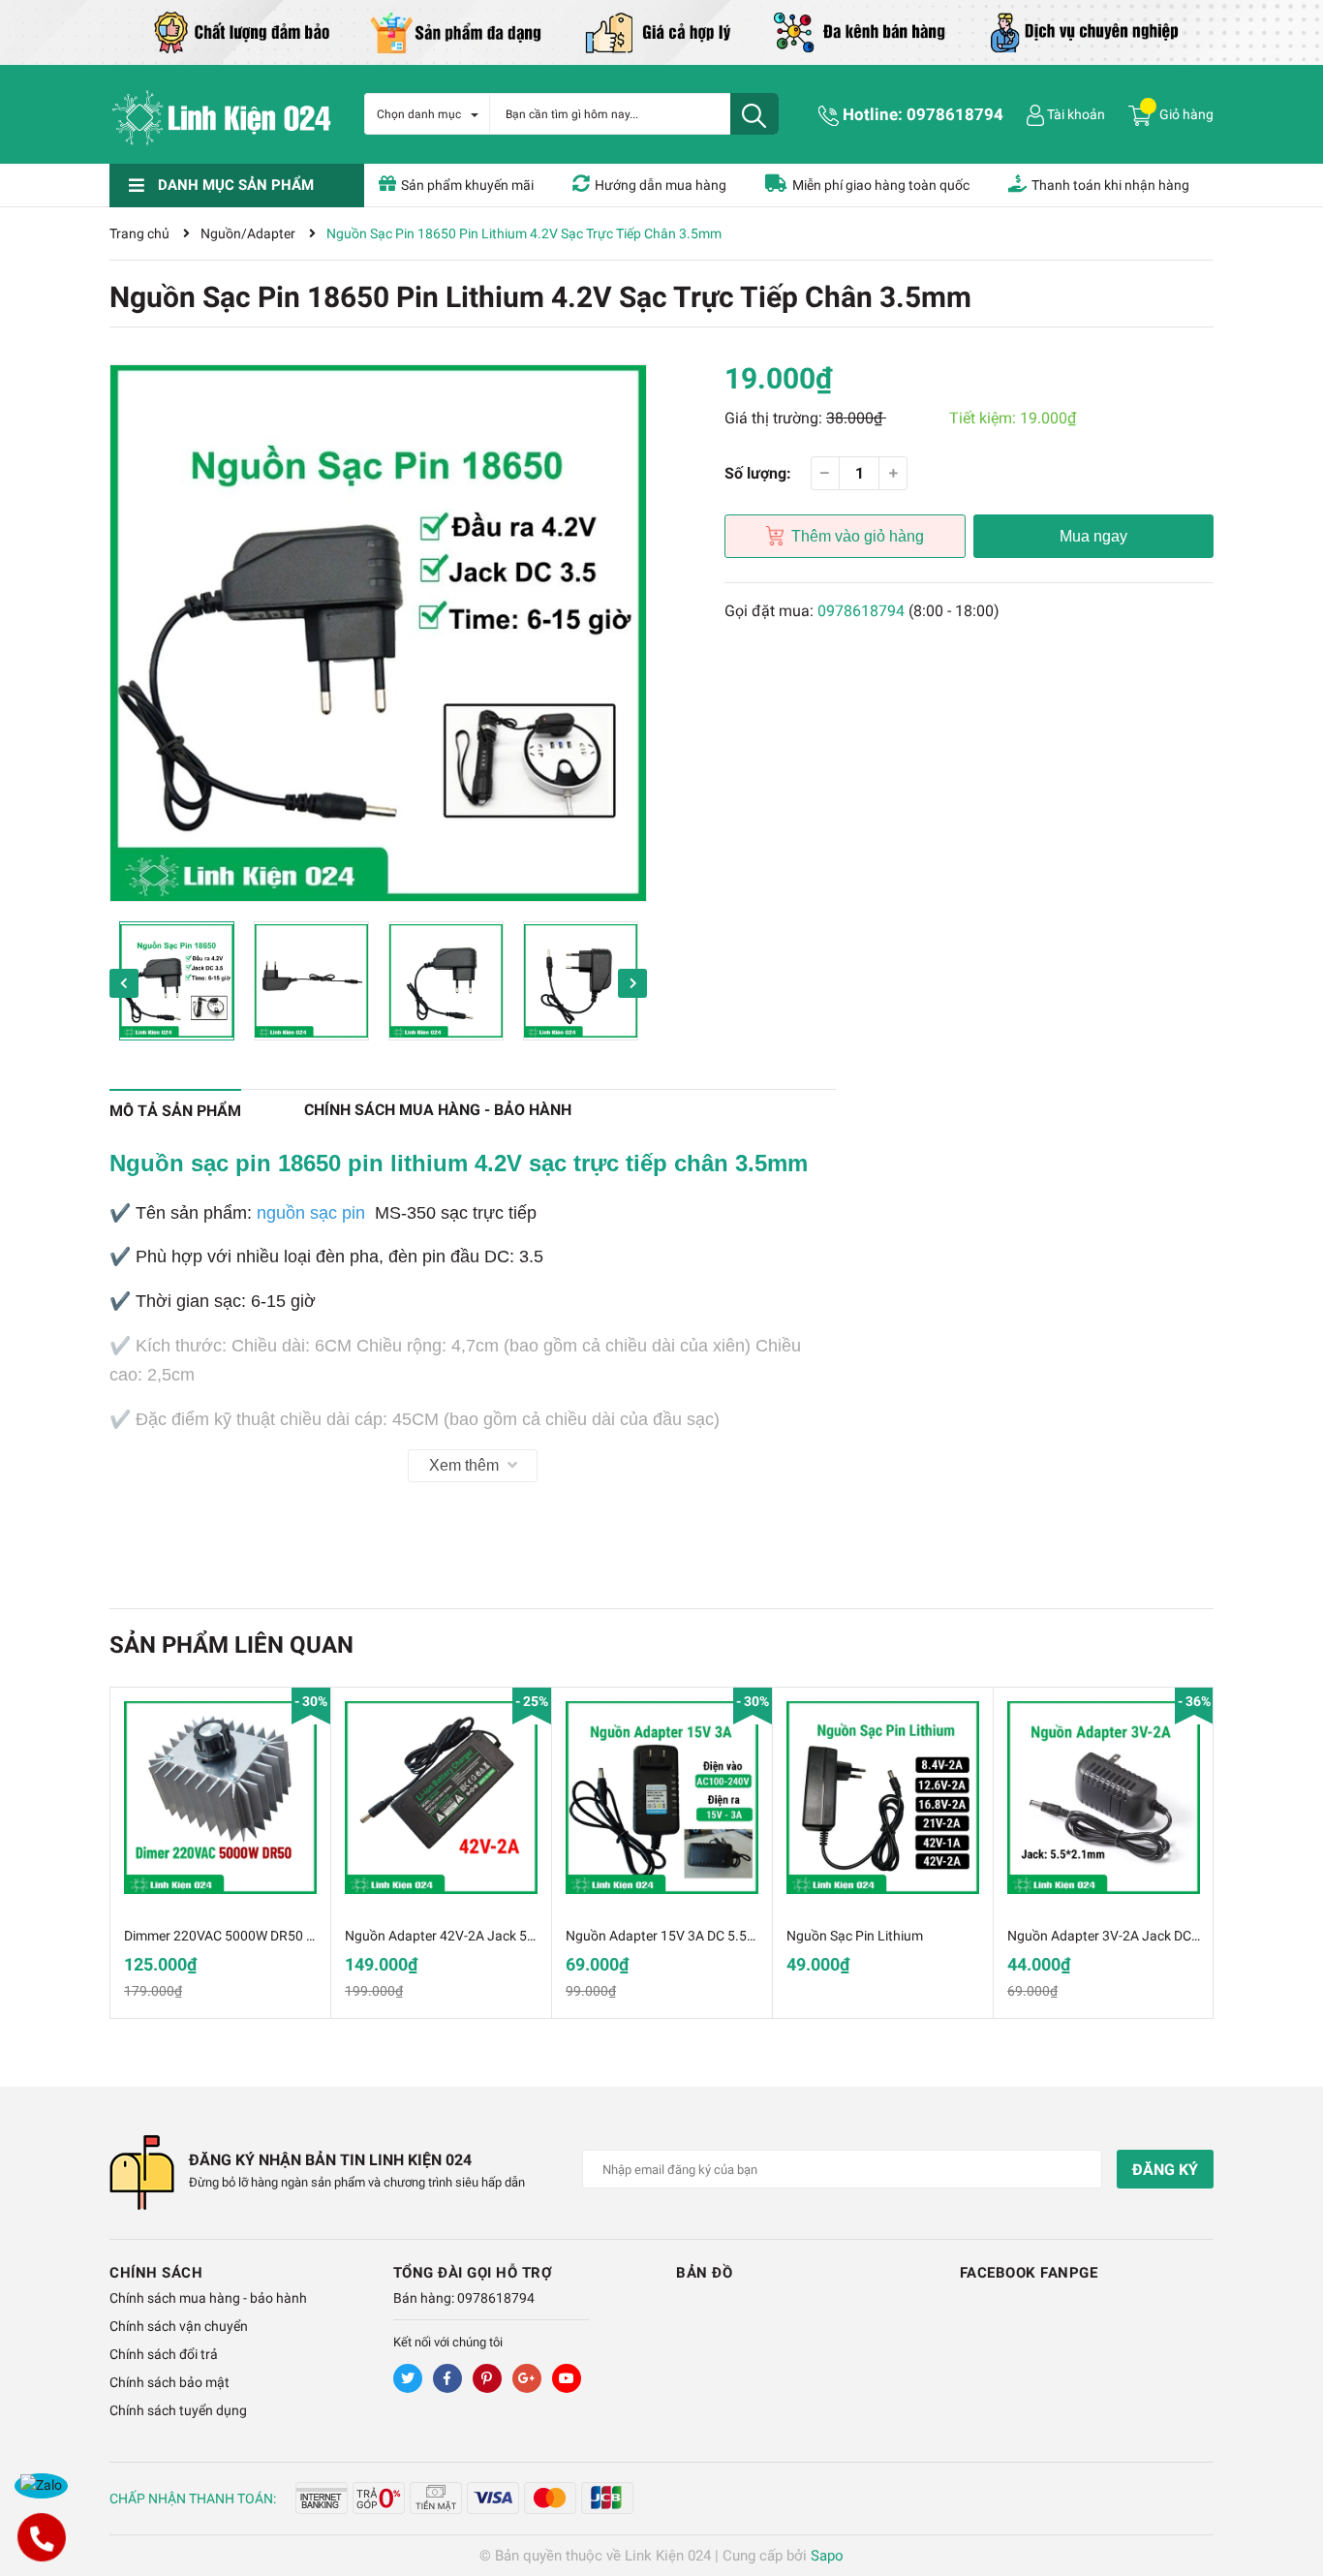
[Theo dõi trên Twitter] (408, 2378)
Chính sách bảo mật (169, 2382)
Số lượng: (758, 473)
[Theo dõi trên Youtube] (567, 2378)
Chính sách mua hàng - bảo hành (208, 2298)
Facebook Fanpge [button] (1029, 2273)
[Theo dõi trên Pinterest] (487, 2378)
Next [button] (632, 983)
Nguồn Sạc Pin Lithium (855, 1936)
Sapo (827, 2556)
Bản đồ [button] (704, 2273)
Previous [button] (124, 983)
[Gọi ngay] (41, 2537)
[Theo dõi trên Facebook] (447, 2378)
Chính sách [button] (156, 2273)
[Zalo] (41, 2486)
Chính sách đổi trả (164, 2354)
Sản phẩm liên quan (231, 1645)
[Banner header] (661, 31)
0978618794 (955, 114)
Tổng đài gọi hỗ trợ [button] (473, 2273)
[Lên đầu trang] (1289, 2484)
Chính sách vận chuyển (179, 2326)
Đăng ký (1165, 2170)
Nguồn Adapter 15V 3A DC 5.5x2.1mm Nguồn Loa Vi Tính (738, 1936)
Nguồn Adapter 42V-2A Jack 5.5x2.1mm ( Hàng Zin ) (503, 1936)
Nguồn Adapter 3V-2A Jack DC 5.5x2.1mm (1135, 1936)
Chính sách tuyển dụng (178, 2410)
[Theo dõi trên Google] (527, 2378)
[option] (378, 633)
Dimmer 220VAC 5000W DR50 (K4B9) (236, 1936)
